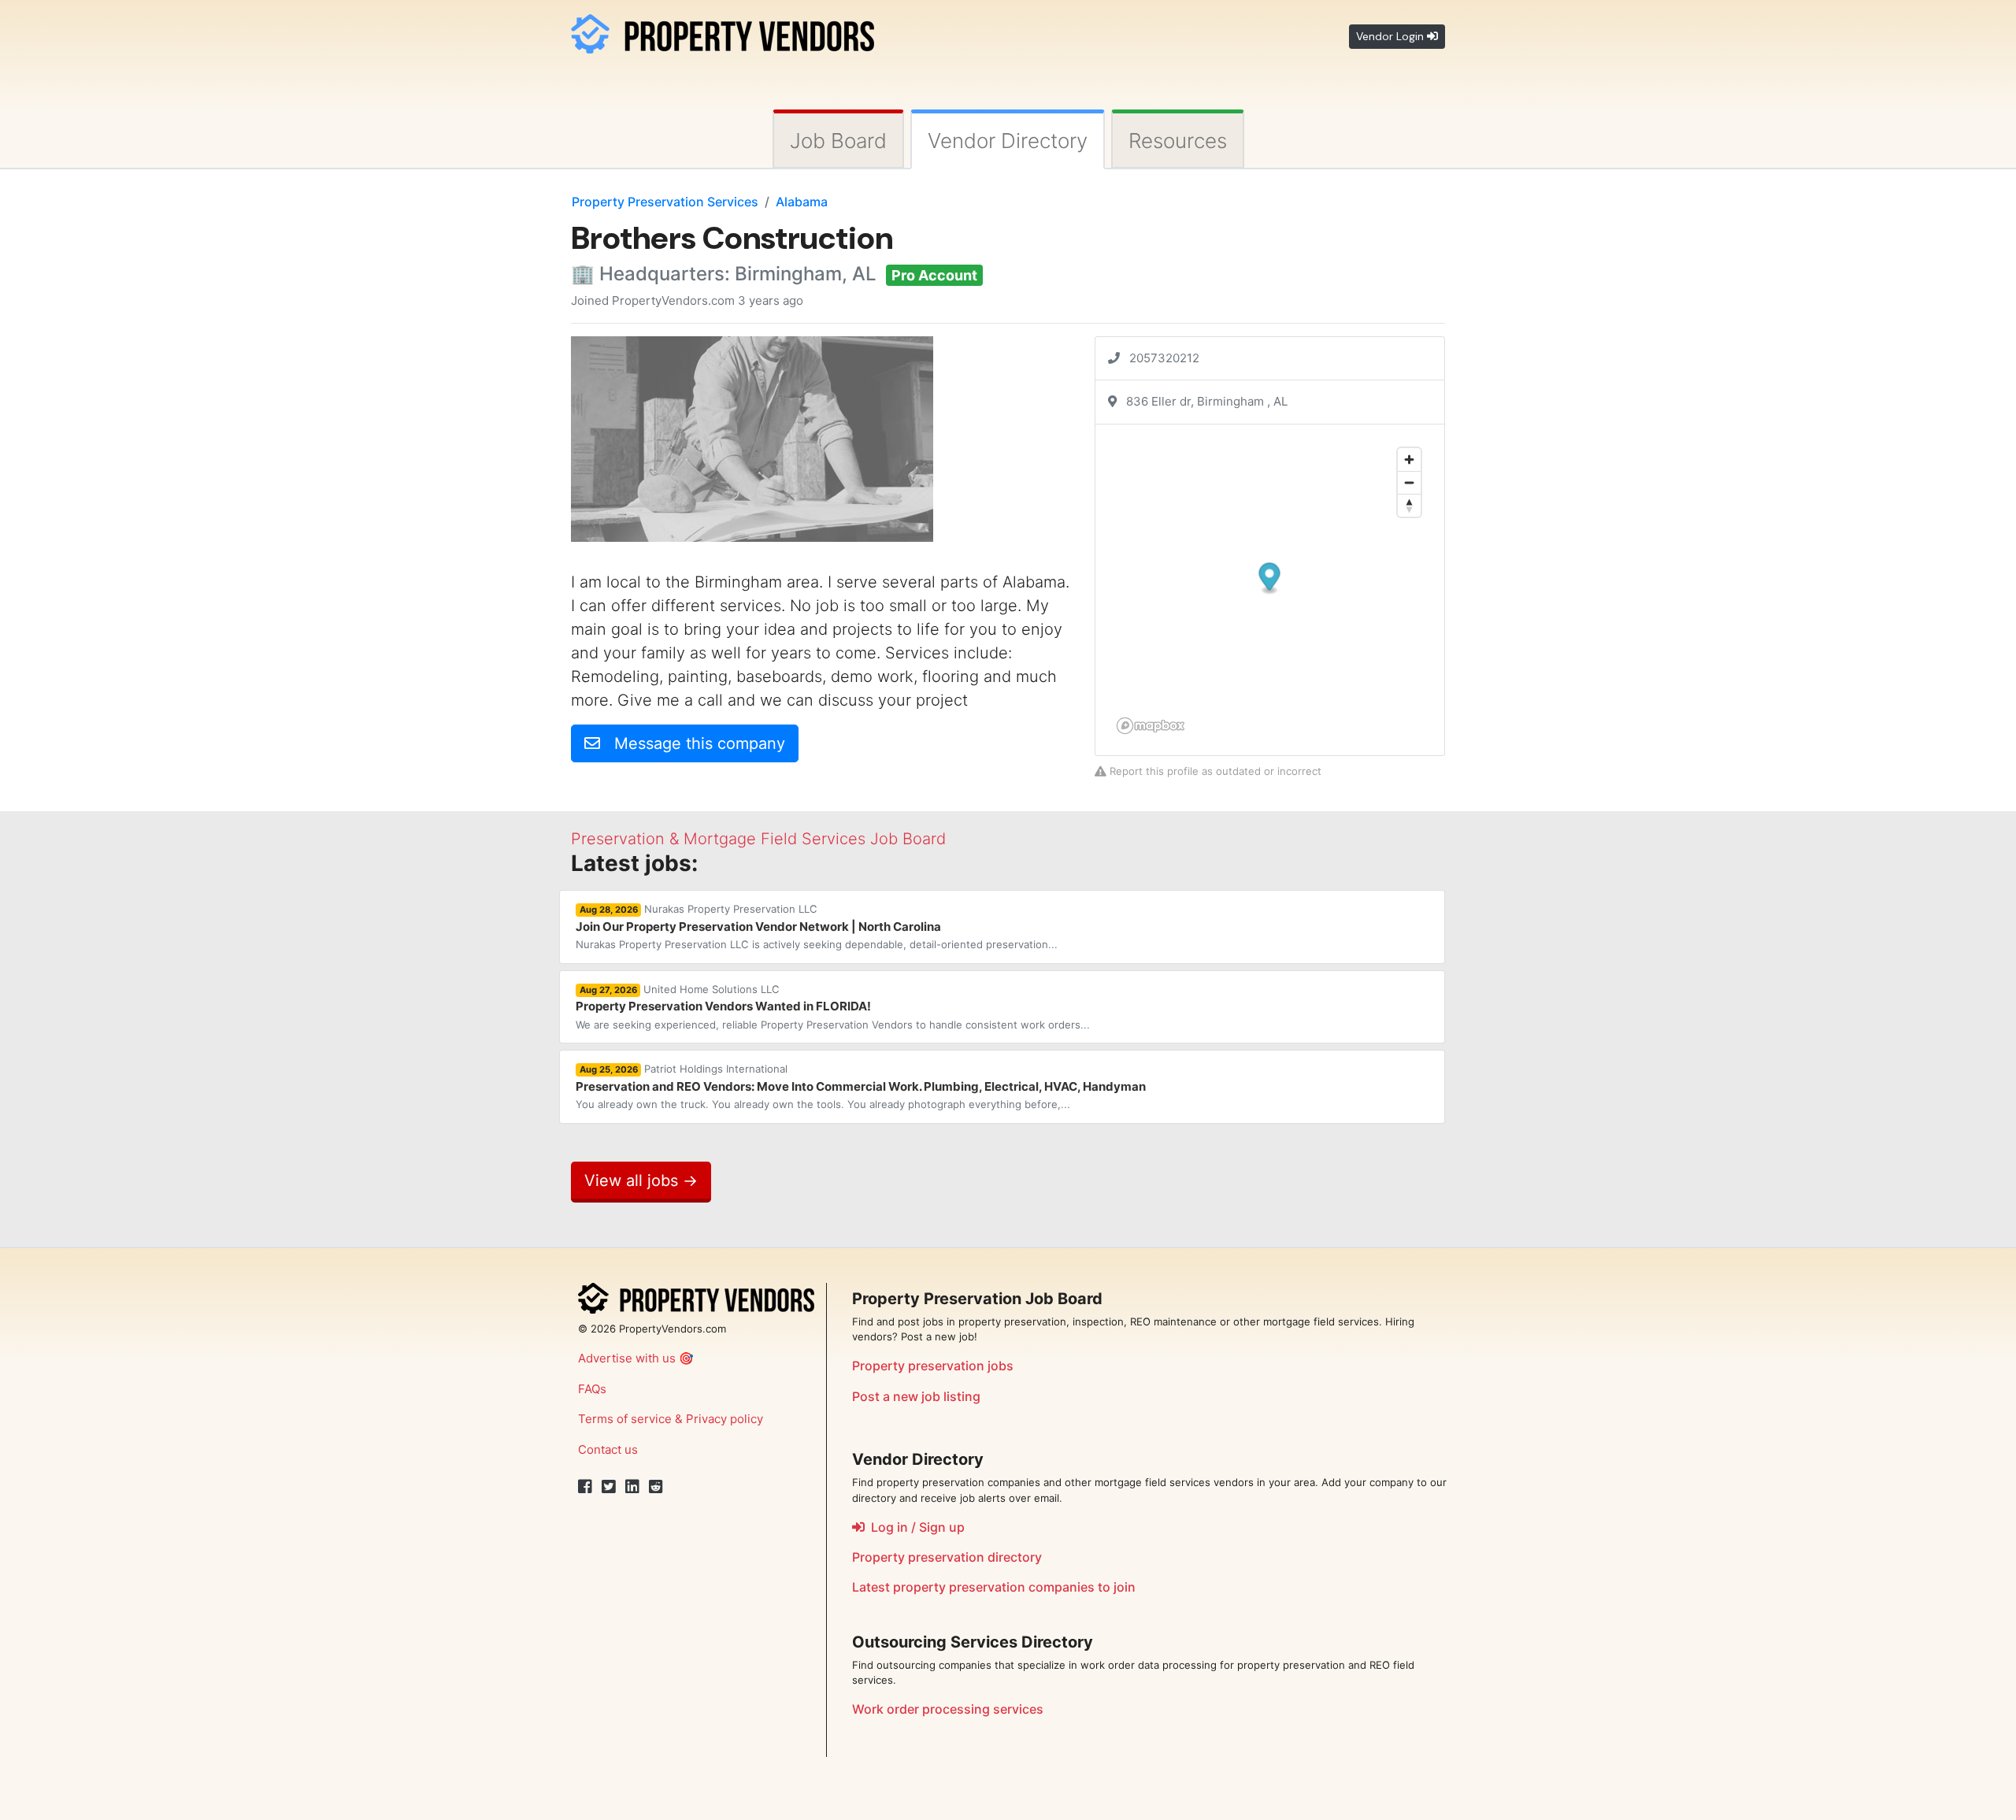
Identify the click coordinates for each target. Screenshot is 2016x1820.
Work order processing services (948, 1709)
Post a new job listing (916, 1396)
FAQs (592, 1389)
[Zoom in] (1409, 460)
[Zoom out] (1409, 482)
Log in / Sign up (915, 1527)
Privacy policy (724, 1419)
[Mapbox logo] (1151, 726)
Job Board (838, 141)
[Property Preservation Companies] (723, 31)
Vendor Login (1392, 36)
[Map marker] (1270, 578)
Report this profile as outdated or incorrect (1214, 771)
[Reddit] (656, 1487)
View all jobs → (641, 1181)
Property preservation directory (947, 1557)
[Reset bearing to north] (1409, 505)
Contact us (608, 1449)
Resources (1178, 141)
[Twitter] (609, 1487)
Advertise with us (627, 1358)
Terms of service (625, 1419)
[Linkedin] (632, 1487)
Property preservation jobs (933, 1366)
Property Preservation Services (665, 202)
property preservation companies (994, 1587)
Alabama (802, 202)
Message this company (693, 743)
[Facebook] (585, 1487)
